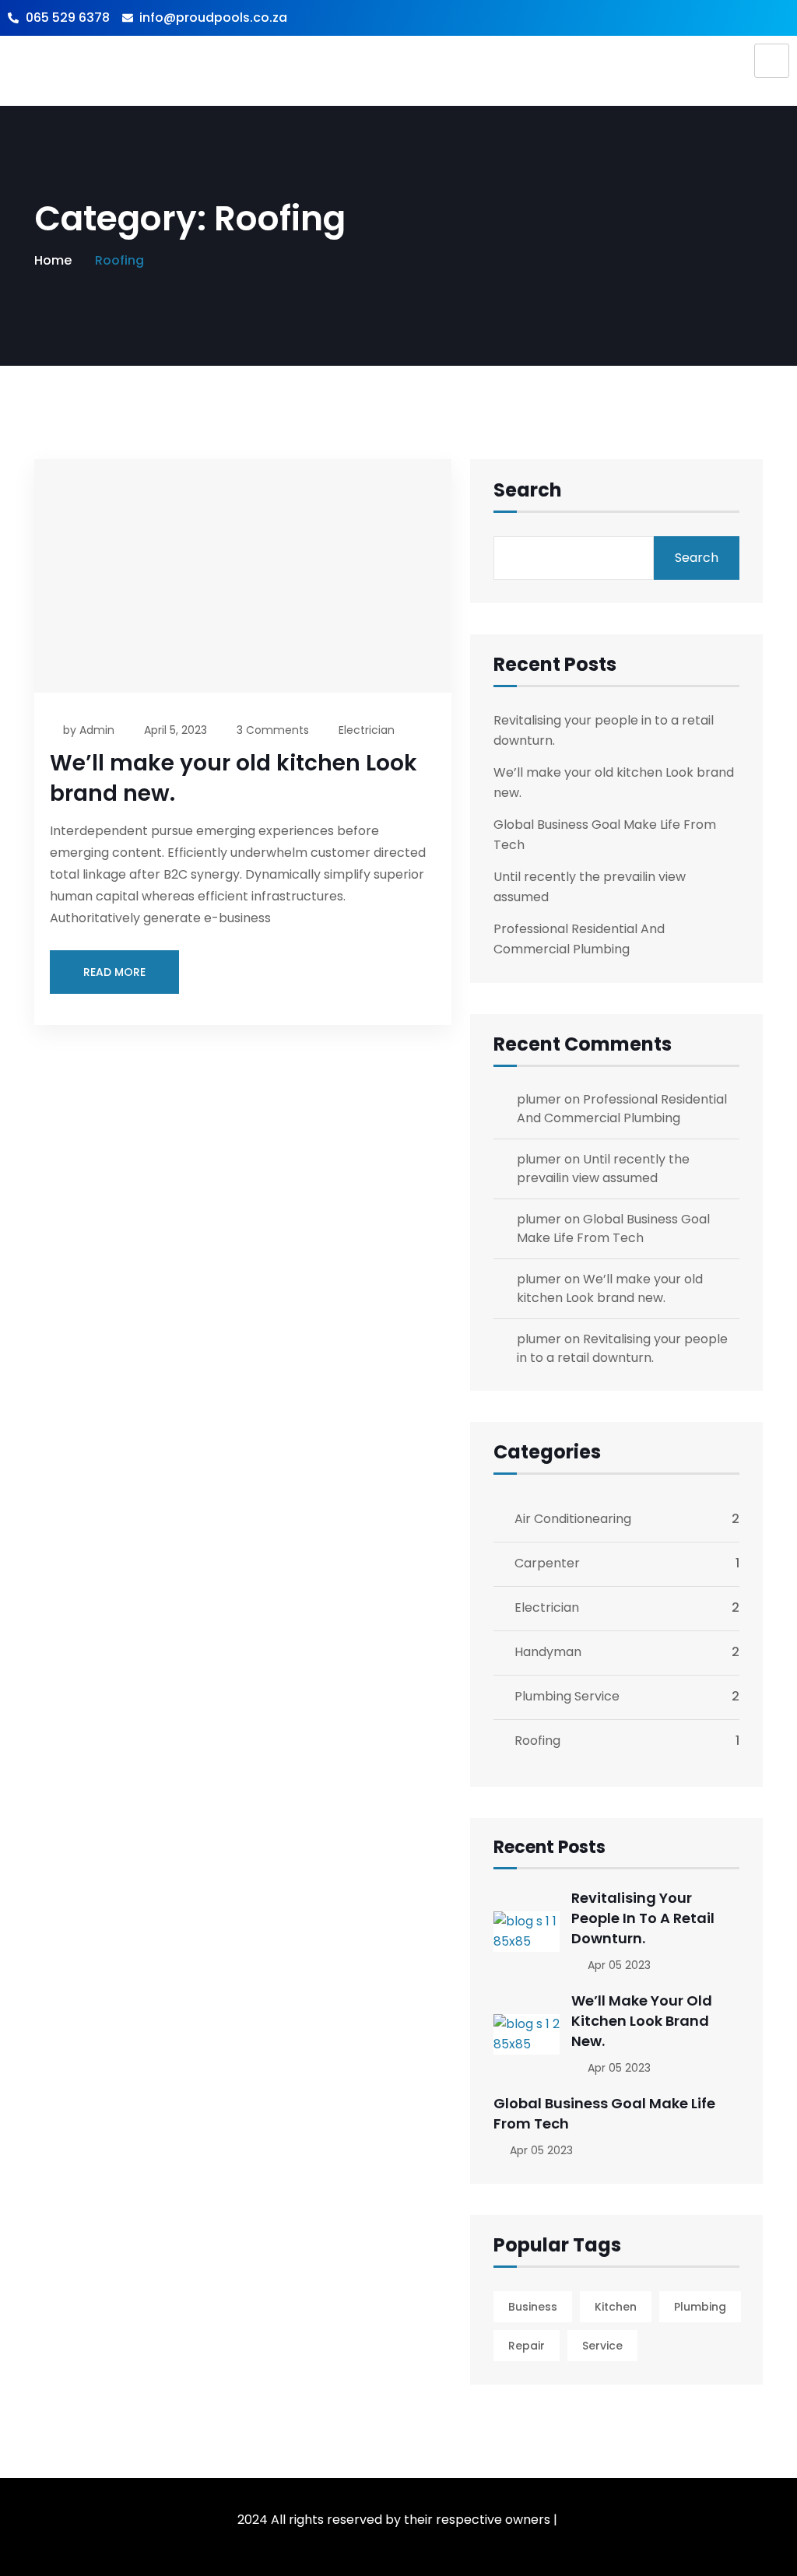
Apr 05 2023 (618, 1965)
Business (533, 2307)
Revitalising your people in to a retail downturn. (622, 1348)
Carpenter (547, 1563)
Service (602, 2346)
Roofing (537, 1741)
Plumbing (700, 2307)
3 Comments (273, 730)
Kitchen (616, 2307)
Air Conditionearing (573, 1519)
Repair (527, 2346)
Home (53, 260)
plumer (539, 1099)
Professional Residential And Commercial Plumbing (622, 1109)
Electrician (367, 730)
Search (528, 492)
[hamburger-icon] (772, 61)
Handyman (548, 1652)
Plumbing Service (567, 1696)
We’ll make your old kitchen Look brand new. (610, 1288)
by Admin (89, 730)
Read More (114, 972)
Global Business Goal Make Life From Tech (613, 1228)
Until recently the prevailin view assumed (603, 1169)
